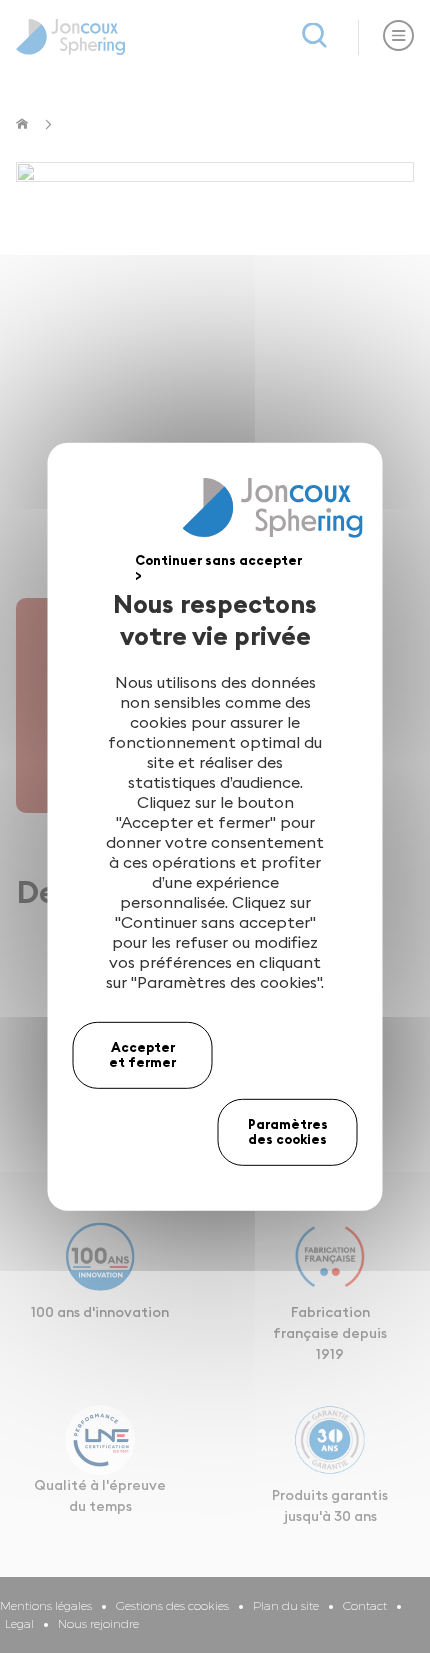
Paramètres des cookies (288, 1132)
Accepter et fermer (142, 1054)
